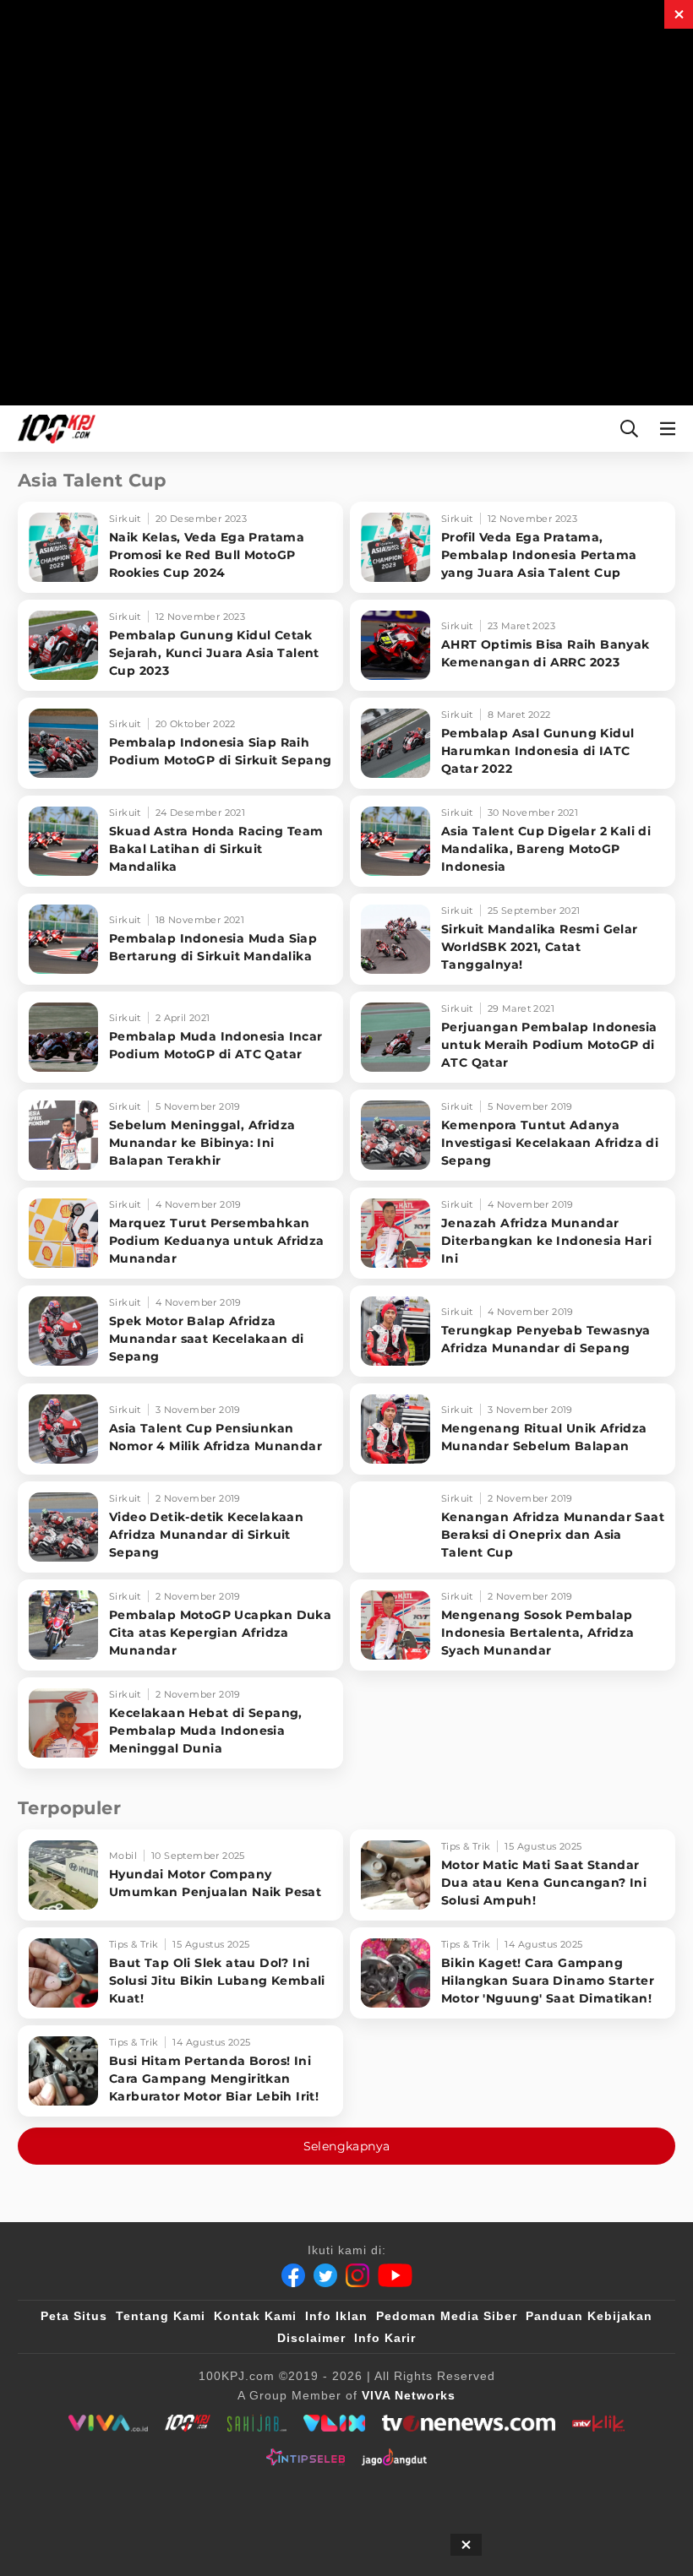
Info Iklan (336, 2316)
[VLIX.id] (335, 2423)
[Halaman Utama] (53, 429)
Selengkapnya (347, 2146)
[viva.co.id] (108, 2423)
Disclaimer (311, 2338)
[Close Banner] (466, 2545)
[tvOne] (469, 2423)
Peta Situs (74, 2316)
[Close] (679, 14)
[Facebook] (293, 2275)
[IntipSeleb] (306, 2457)
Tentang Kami (161, 2316)
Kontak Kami (255, 2316)
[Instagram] (357, 2275)
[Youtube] (395, 2275)
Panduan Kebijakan (589, 2316)
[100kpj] (188, 2423)
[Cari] (629, 429)
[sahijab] (257, 2423)
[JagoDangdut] (394, 2457)
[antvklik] (598, 2423)
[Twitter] (325, 2275)
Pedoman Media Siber (447, 2316)
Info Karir (385, 2338)
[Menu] (671, 429)
